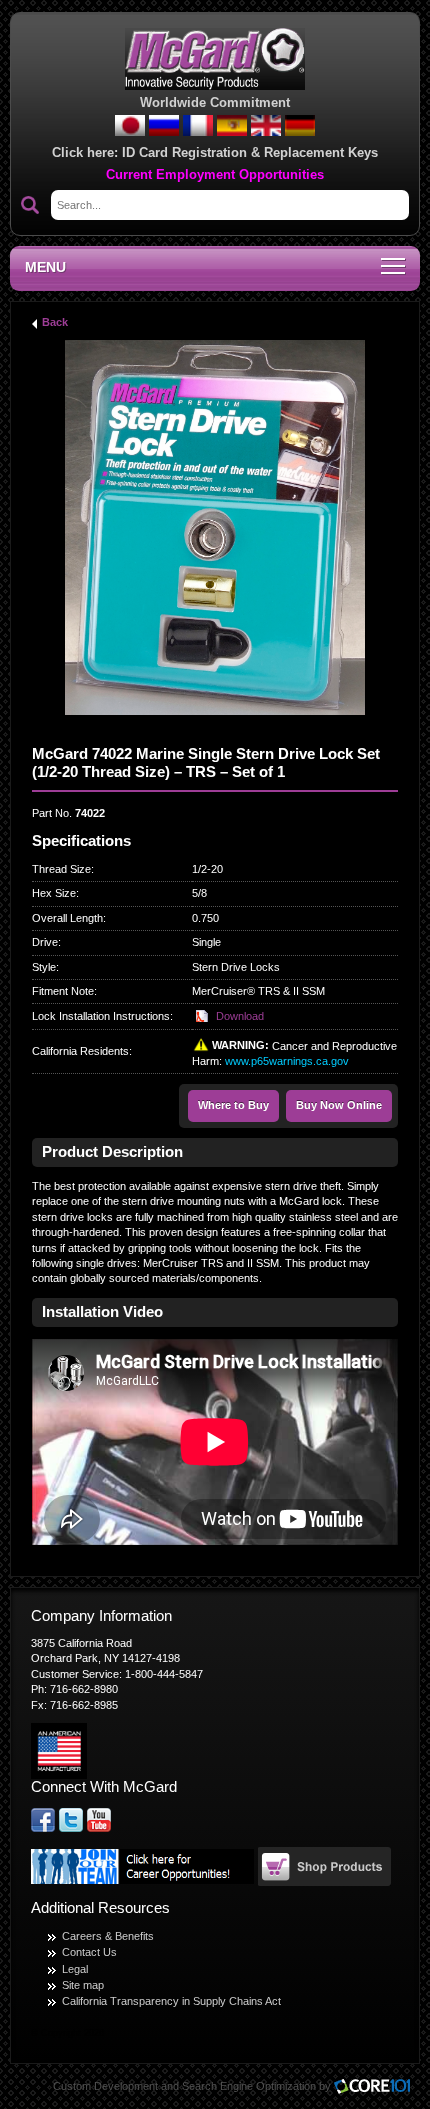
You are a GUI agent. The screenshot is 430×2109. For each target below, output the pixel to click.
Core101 (377, 2087)
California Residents (80, 1051)
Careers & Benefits (108, 1936)
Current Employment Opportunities (215, 175)
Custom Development (105, 2086)
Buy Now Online (339, 1105)
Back (55, 322)
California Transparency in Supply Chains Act (171, 2001)
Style (44, 967)
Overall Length (67, 918)
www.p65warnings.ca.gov (287, 1061)
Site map (83, 1985)
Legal (75, 1969)
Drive (45, 942)
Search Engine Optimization (249, 2086)
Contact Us (89, 1952)
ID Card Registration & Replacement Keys (250, 152)
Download (240, 1016)
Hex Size (54, 893)
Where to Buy (233, 1105)
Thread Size (61, 869)
